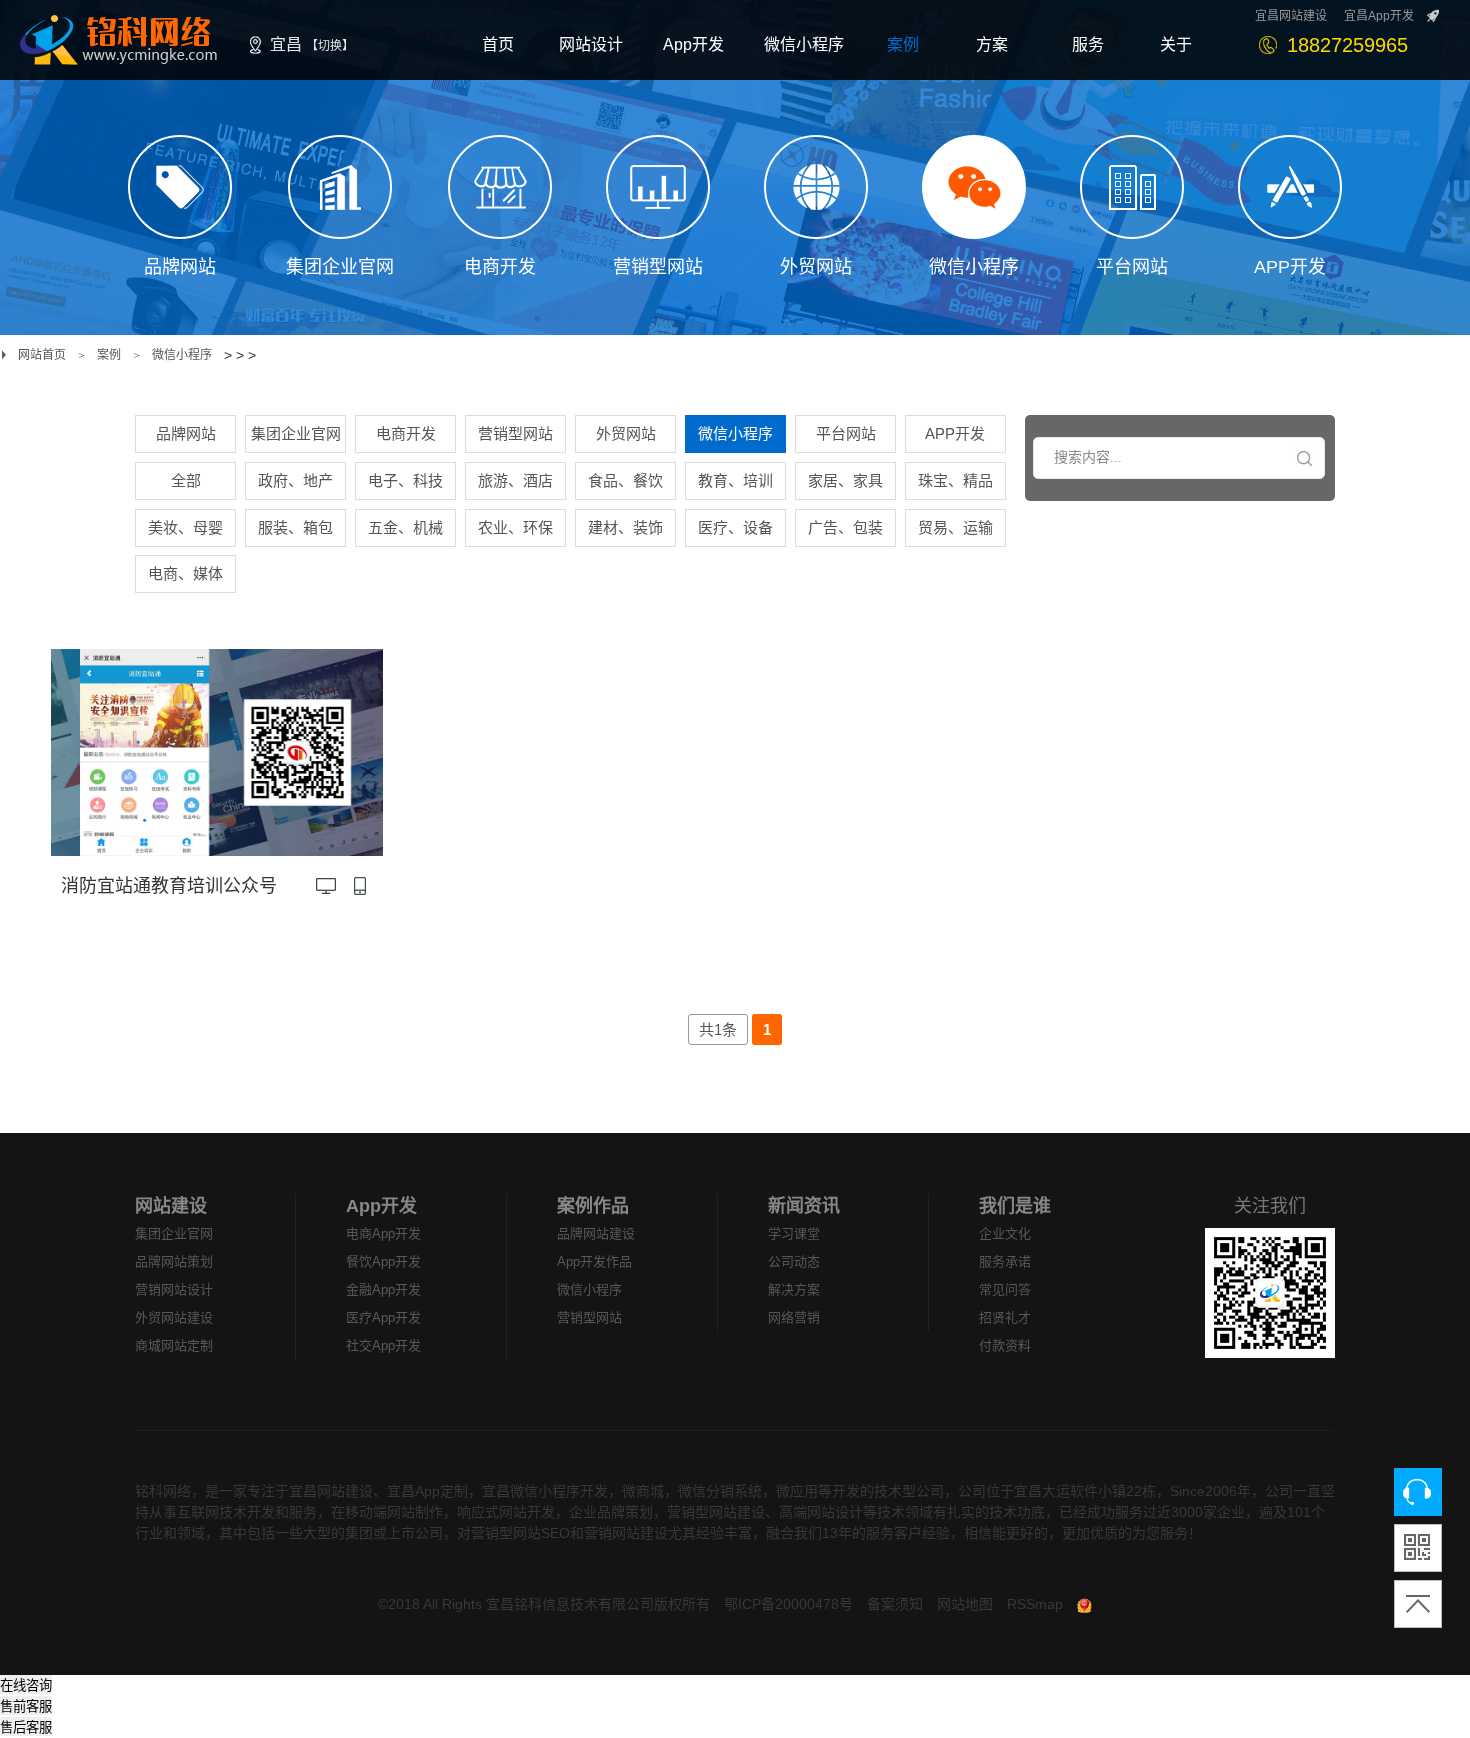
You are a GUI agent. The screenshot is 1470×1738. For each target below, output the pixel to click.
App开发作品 (594, 1261)
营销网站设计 (174, 1289)
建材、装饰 (625, 527)
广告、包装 (845, 527)
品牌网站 (186, 433)
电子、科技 (405, 480)
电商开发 (406, 433)
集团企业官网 (296, 433)
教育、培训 (735, 480)
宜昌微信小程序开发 (545, 1491)
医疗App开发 (383, 1317)
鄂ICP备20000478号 (788, 1604)
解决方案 (794, 1289)
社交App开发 (383, 1345)
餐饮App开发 (383, 1261)
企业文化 (1005, 1233)
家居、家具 (845, 480)
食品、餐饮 (625, 480)
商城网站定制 (174, 1345)
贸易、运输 (955, 527)
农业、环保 (515, 527)
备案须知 (895, 1604)
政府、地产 (295, 480)
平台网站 (846, 433)
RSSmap (1035, 1604)
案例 (109, 355)
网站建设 (171, 1206)
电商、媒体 (185, 573)
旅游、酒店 (515, 480)
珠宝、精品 (955, 480)
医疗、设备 (735, 527)
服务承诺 (1005, 1261)
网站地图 (965, 1604)
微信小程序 (182, 355)
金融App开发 (383, 1289)
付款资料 (1005, 1345)
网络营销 (794, 1317)
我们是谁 (1015, 1206)
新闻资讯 (804, 1206)
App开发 (381, 1206)
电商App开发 (383, 1233)
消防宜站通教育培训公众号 (169, 886)
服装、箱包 (295, 527)
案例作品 (593, 1206)
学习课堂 (794, 1233)
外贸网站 (626, 433)
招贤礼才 (1005, 1317)
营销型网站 (515, 433)
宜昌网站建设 (1291, 16)
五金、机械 (405, 527)
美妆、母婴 (185, 527)
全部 (186, 480)
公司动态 (794, 1261)
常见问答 (1005, 1289)
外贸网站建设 (174, 1317)
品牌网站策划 (174, 1261)
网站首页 (42, 355)
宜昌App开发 (1379, 16)
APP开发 (955, 433)
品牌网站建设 (596, 1233)
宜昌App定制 (427, 1491)
